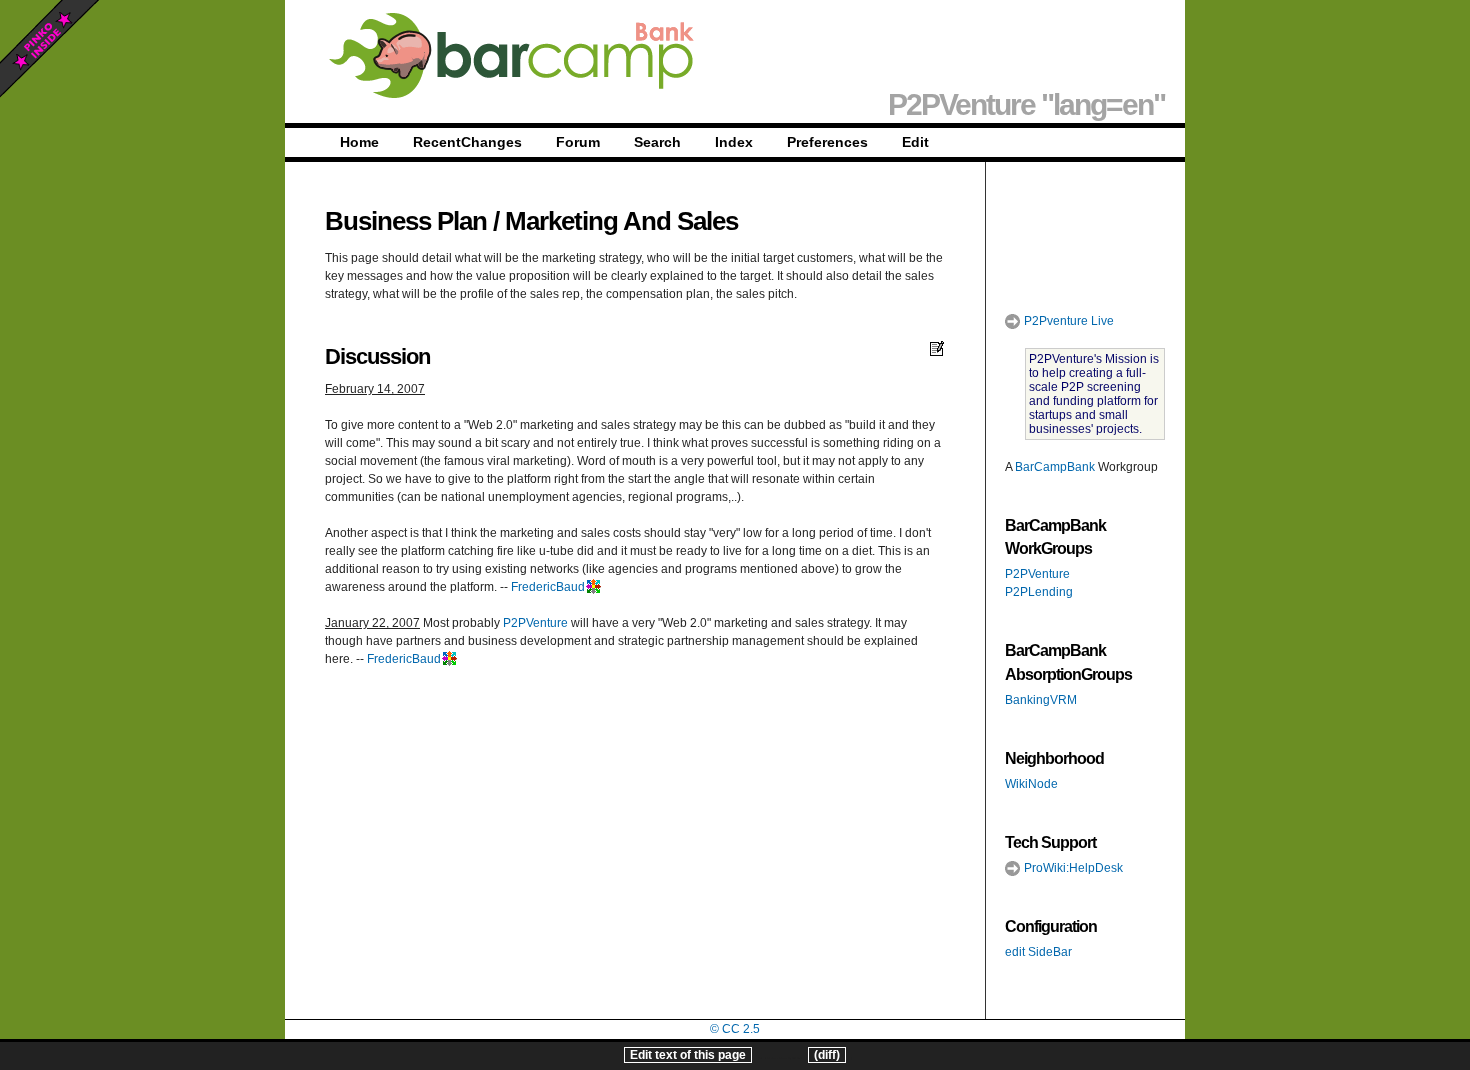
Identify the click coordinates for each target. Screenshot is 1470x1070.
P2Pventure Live (1067, 321)
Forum (578, 142)
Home (359, 142)
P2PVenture (535, 623)
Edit (915, 142)
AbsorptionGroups (1068, 674)
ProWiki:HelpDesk (1072, 868)
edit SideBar (1038, 952)
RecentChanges (467, 142)
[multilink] (593, 587)
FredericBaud (548, 587)
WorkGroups (1048, 548)
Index (734, 142)
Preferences (827, 142)
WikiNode (1031, 784)
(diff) (827, 1055)
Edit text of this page (688, 1055)
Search (657, 142)
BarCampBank (1055, 467)
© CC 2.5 (735, 1029)
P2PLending (1039, 592)
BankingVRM (1041, 700)
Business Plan (406, 221)
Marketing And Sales (621, 221)
